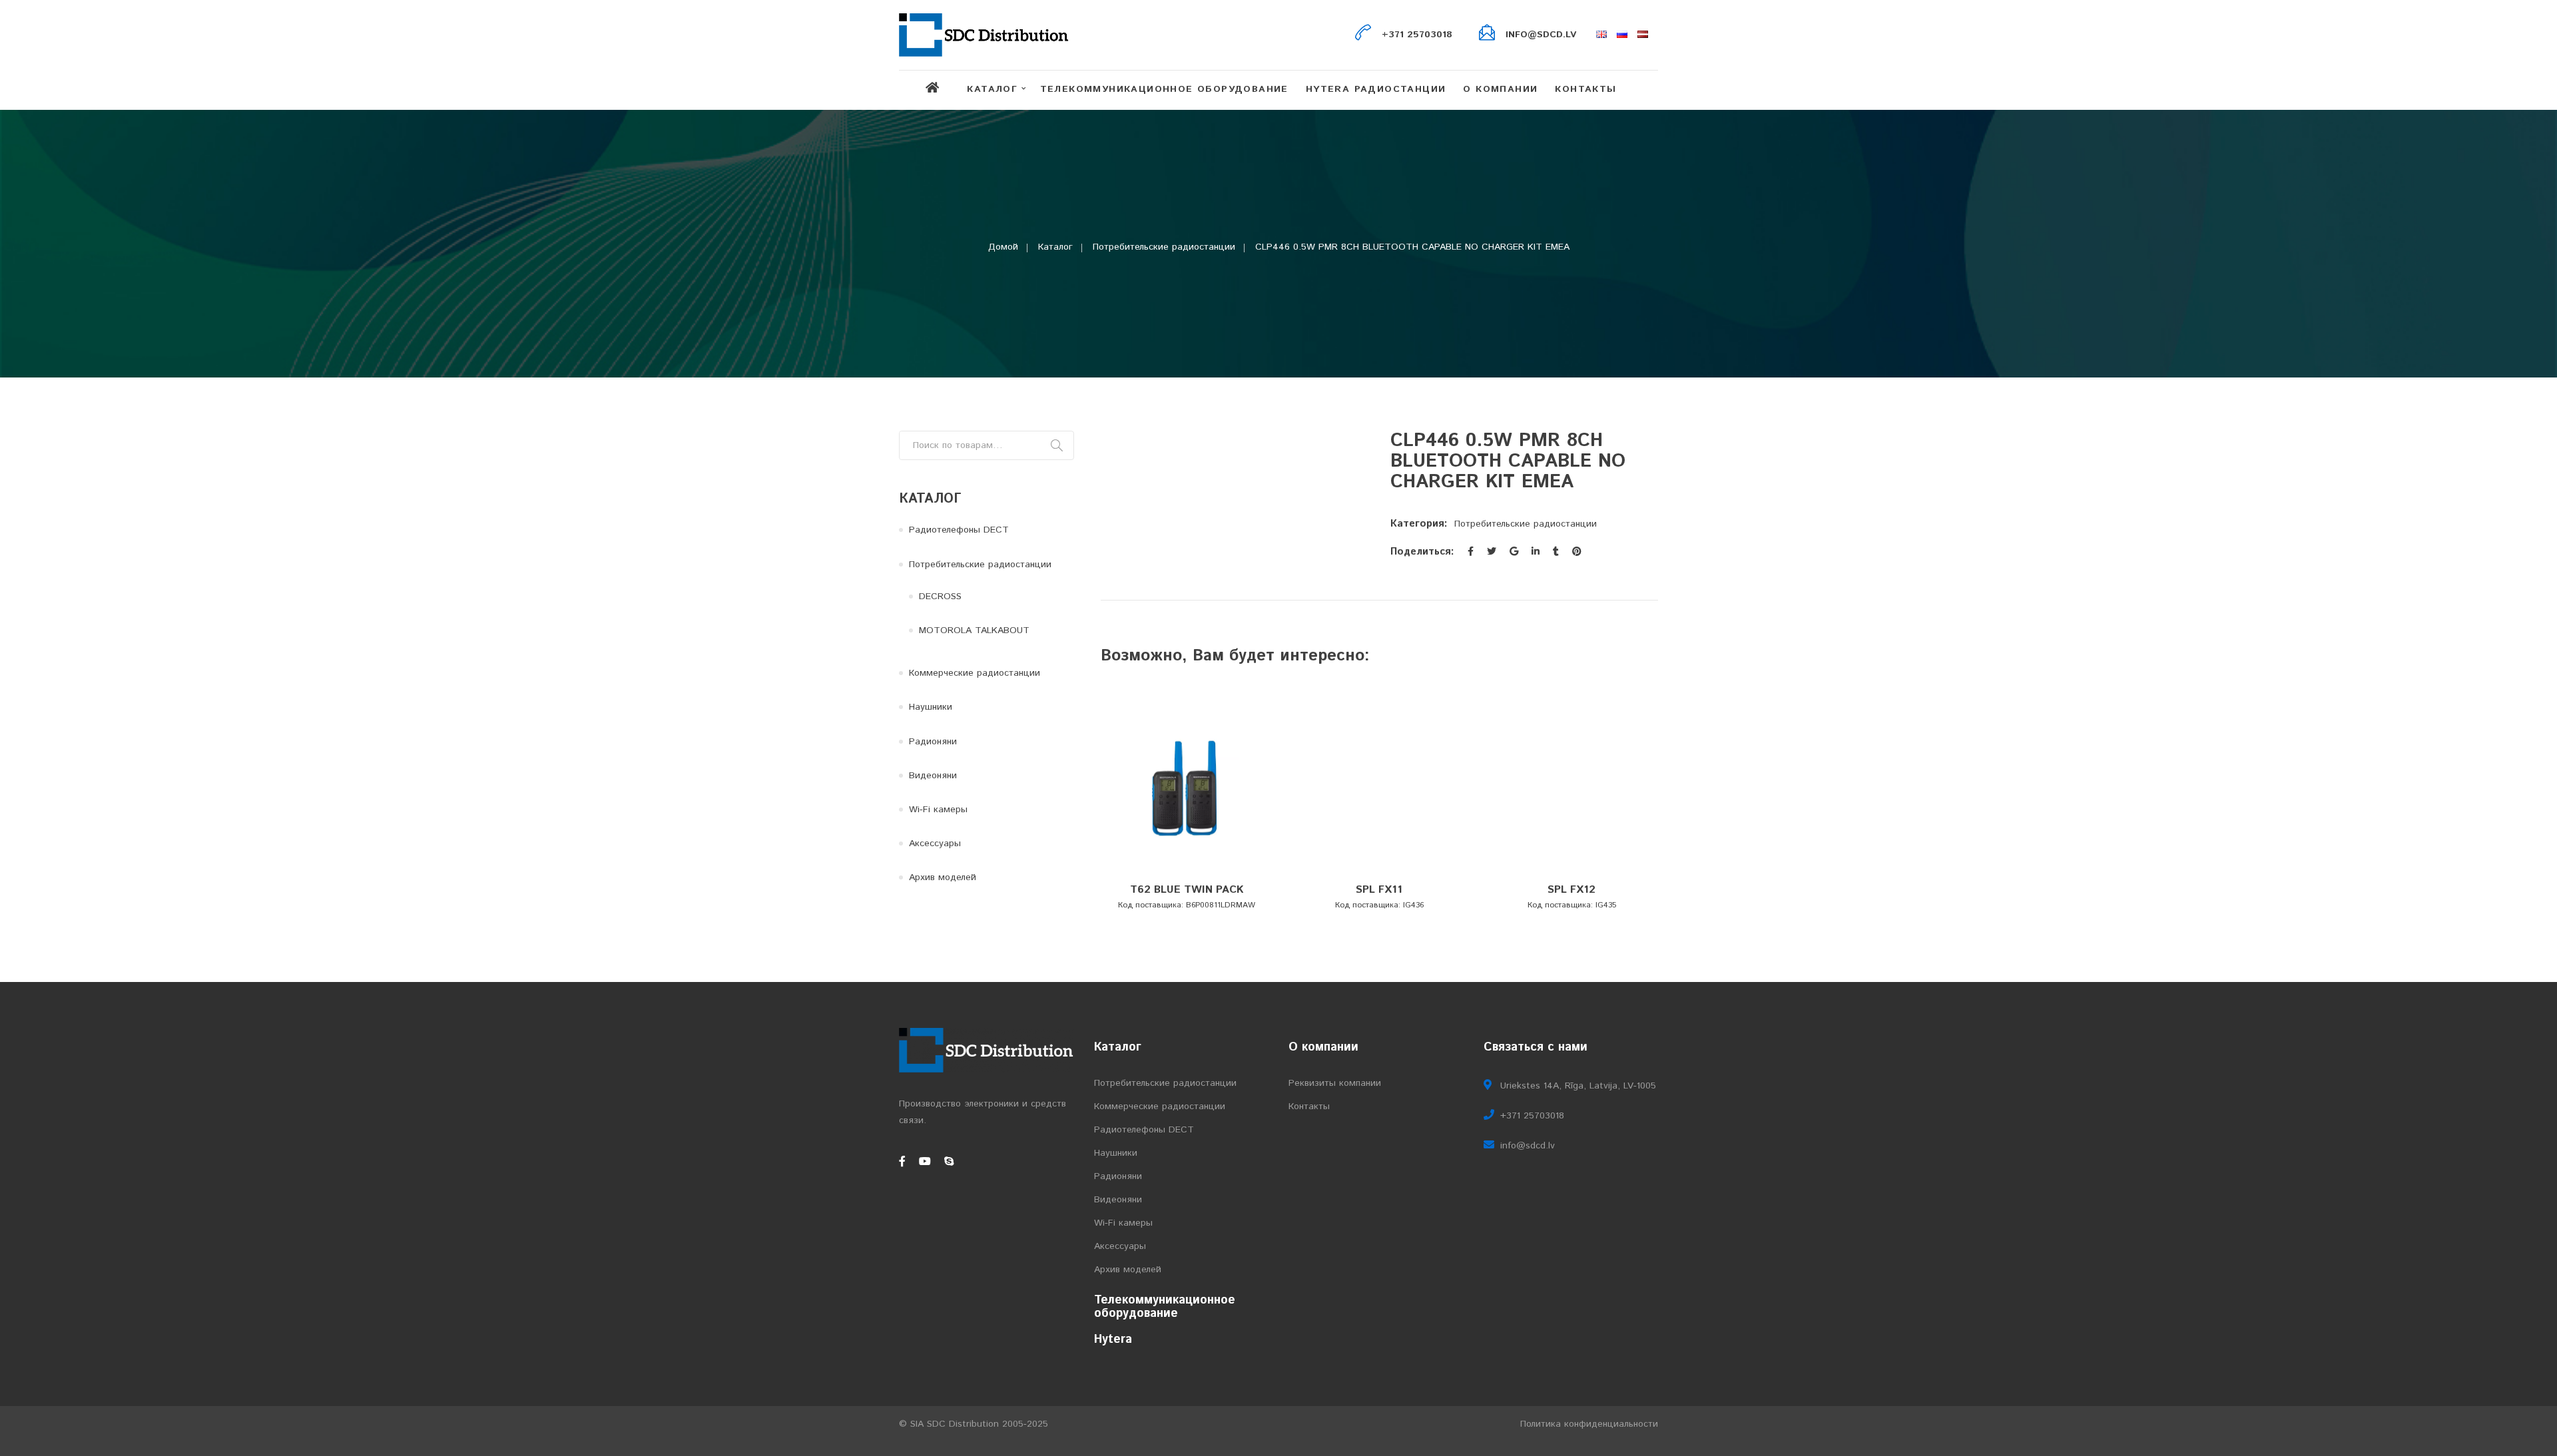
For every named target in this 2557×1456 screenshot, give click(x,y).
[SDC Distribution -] (984, 35)
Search (1057, 445)
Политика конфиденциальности (1589, 1424)
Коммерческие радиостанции (975, 673)
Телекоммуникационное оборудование (1164, 89)
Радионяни (933, 742)
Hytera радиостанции (1376, 89)
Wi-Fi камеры (938, 810)
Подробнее (1184, 873)
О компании (1500, 89)
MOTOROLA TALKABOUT (974, 630)
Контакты (1585, 89)
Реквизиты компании (1335, 1083)
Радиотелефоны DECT (959, 530)
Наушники (931, 707)
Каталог (992, 89)
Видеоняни (933, 776)
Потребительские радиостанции (1164, 247)
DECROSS (940, 597)
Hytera (1113, 1339)
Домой (1003, 247)
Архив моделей (943, 877)
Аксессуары (935, 844)
